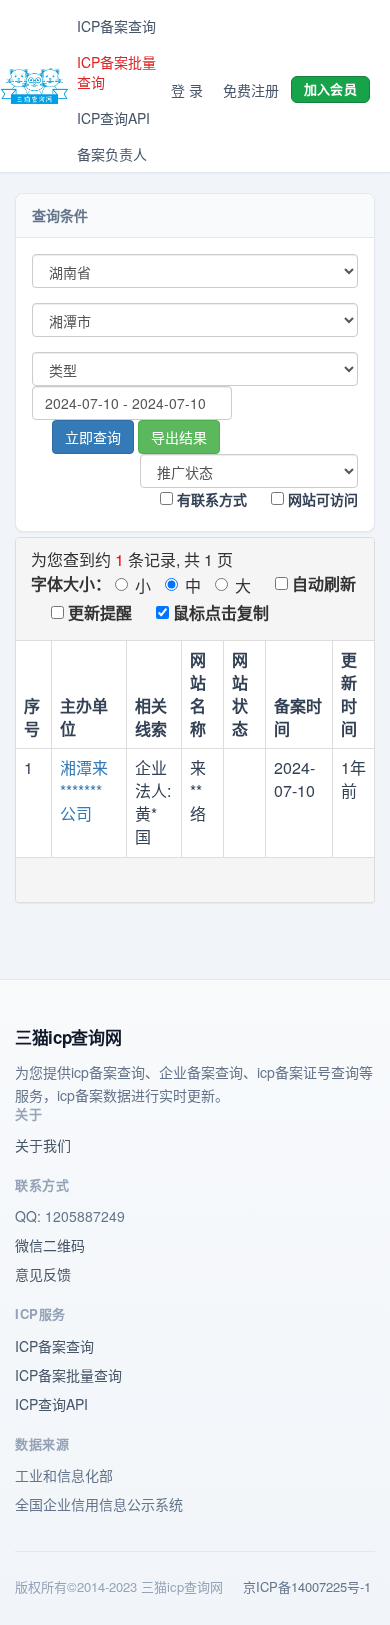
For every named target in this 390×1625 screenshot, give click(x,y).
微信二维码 (50, 1245)
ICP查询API (113, 118)
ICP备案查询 (116, 26)
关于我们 (43, 1145)
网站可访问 (321, 499)
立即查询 (93, 437)
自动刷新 (322, 583)
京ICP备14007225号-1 (307, 1586)
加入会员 (330, 88)
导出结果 (179, 437)
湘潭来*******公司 (84, 790)
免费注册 (251, 90)
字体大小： (71, 583)
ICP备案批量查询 (116, 72)
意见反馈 (43, 1274)
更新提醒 (98, 612)
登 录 (187, 90)
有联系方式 (210, 499)
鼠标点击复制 (219, 612)
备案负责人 (112, 154)
